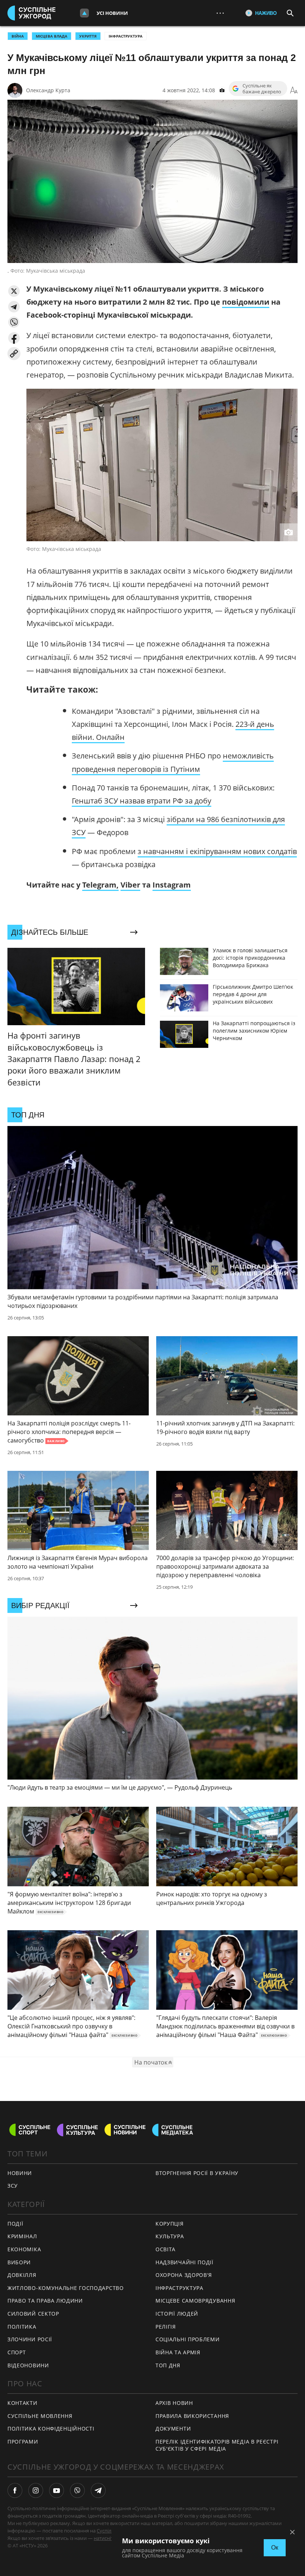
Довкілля (22, 2275)
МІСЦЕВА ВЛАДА (52, 36)
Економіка (24, 2249)
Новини (20, 2173)
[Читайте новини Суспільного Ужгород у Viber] (77, 2490)
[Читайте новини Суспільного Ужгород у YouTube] (57, 2490)
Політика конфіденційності (51, 2429)
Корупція (170, 2224)
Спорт (17, 2352)
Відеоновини (28, 2365)
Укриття (88, 36)
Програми (23, 2442)
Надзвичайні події (184, 2262)
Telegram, (100, 885)
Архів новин (174, 2403)
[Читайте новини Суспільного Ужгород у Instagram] (36, 2490)
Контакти (23, 2403)
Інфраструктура (126, 36)
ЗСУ (13, 2186)
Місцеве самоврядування (195, 2301)
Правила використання (192, 2416)
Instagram (172, 885)
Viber (130, 885)
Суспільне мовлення (40, 2416)
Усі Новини (112, 13)
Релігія (166, 2327)
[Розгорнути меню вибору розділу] (84, 13)
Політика (22, 2327)
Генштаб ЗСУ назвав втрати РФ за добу (142, 801)
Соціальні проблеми (188, 2339)
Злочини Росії (30, 2339)
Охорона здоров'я (184, 2275)
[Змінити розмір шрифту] (294, 90)
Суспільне (108, 2531)
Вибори (19, 2262)
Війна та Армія (178, 2352)
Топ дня (168, 2365)
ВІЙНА (18, 36)
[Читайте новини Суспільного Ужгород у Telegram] (98, 2490)
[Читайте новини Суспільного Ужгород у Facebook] (15, 2490)
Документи (173, 2429)
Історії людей (177, 2314)
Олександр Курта (48, 90)
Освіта (166, 2249)
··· (220, 13)
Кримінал (22, 2236)
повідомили (246, 302)
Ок (275, 2548)
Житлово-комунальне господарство (66, 2288)
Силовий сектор (33, 2314)
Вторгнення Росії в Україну (197, 2173)
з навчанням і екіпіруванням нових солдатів (217, 851)
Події (15, 2224)
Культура (170, 2236)
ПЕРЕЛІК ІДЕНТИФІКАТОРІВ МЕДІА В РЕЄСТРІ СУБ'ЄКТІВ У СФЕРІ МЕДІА (217, 2445)
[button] (14, 291)
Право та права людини (45, 2301)
